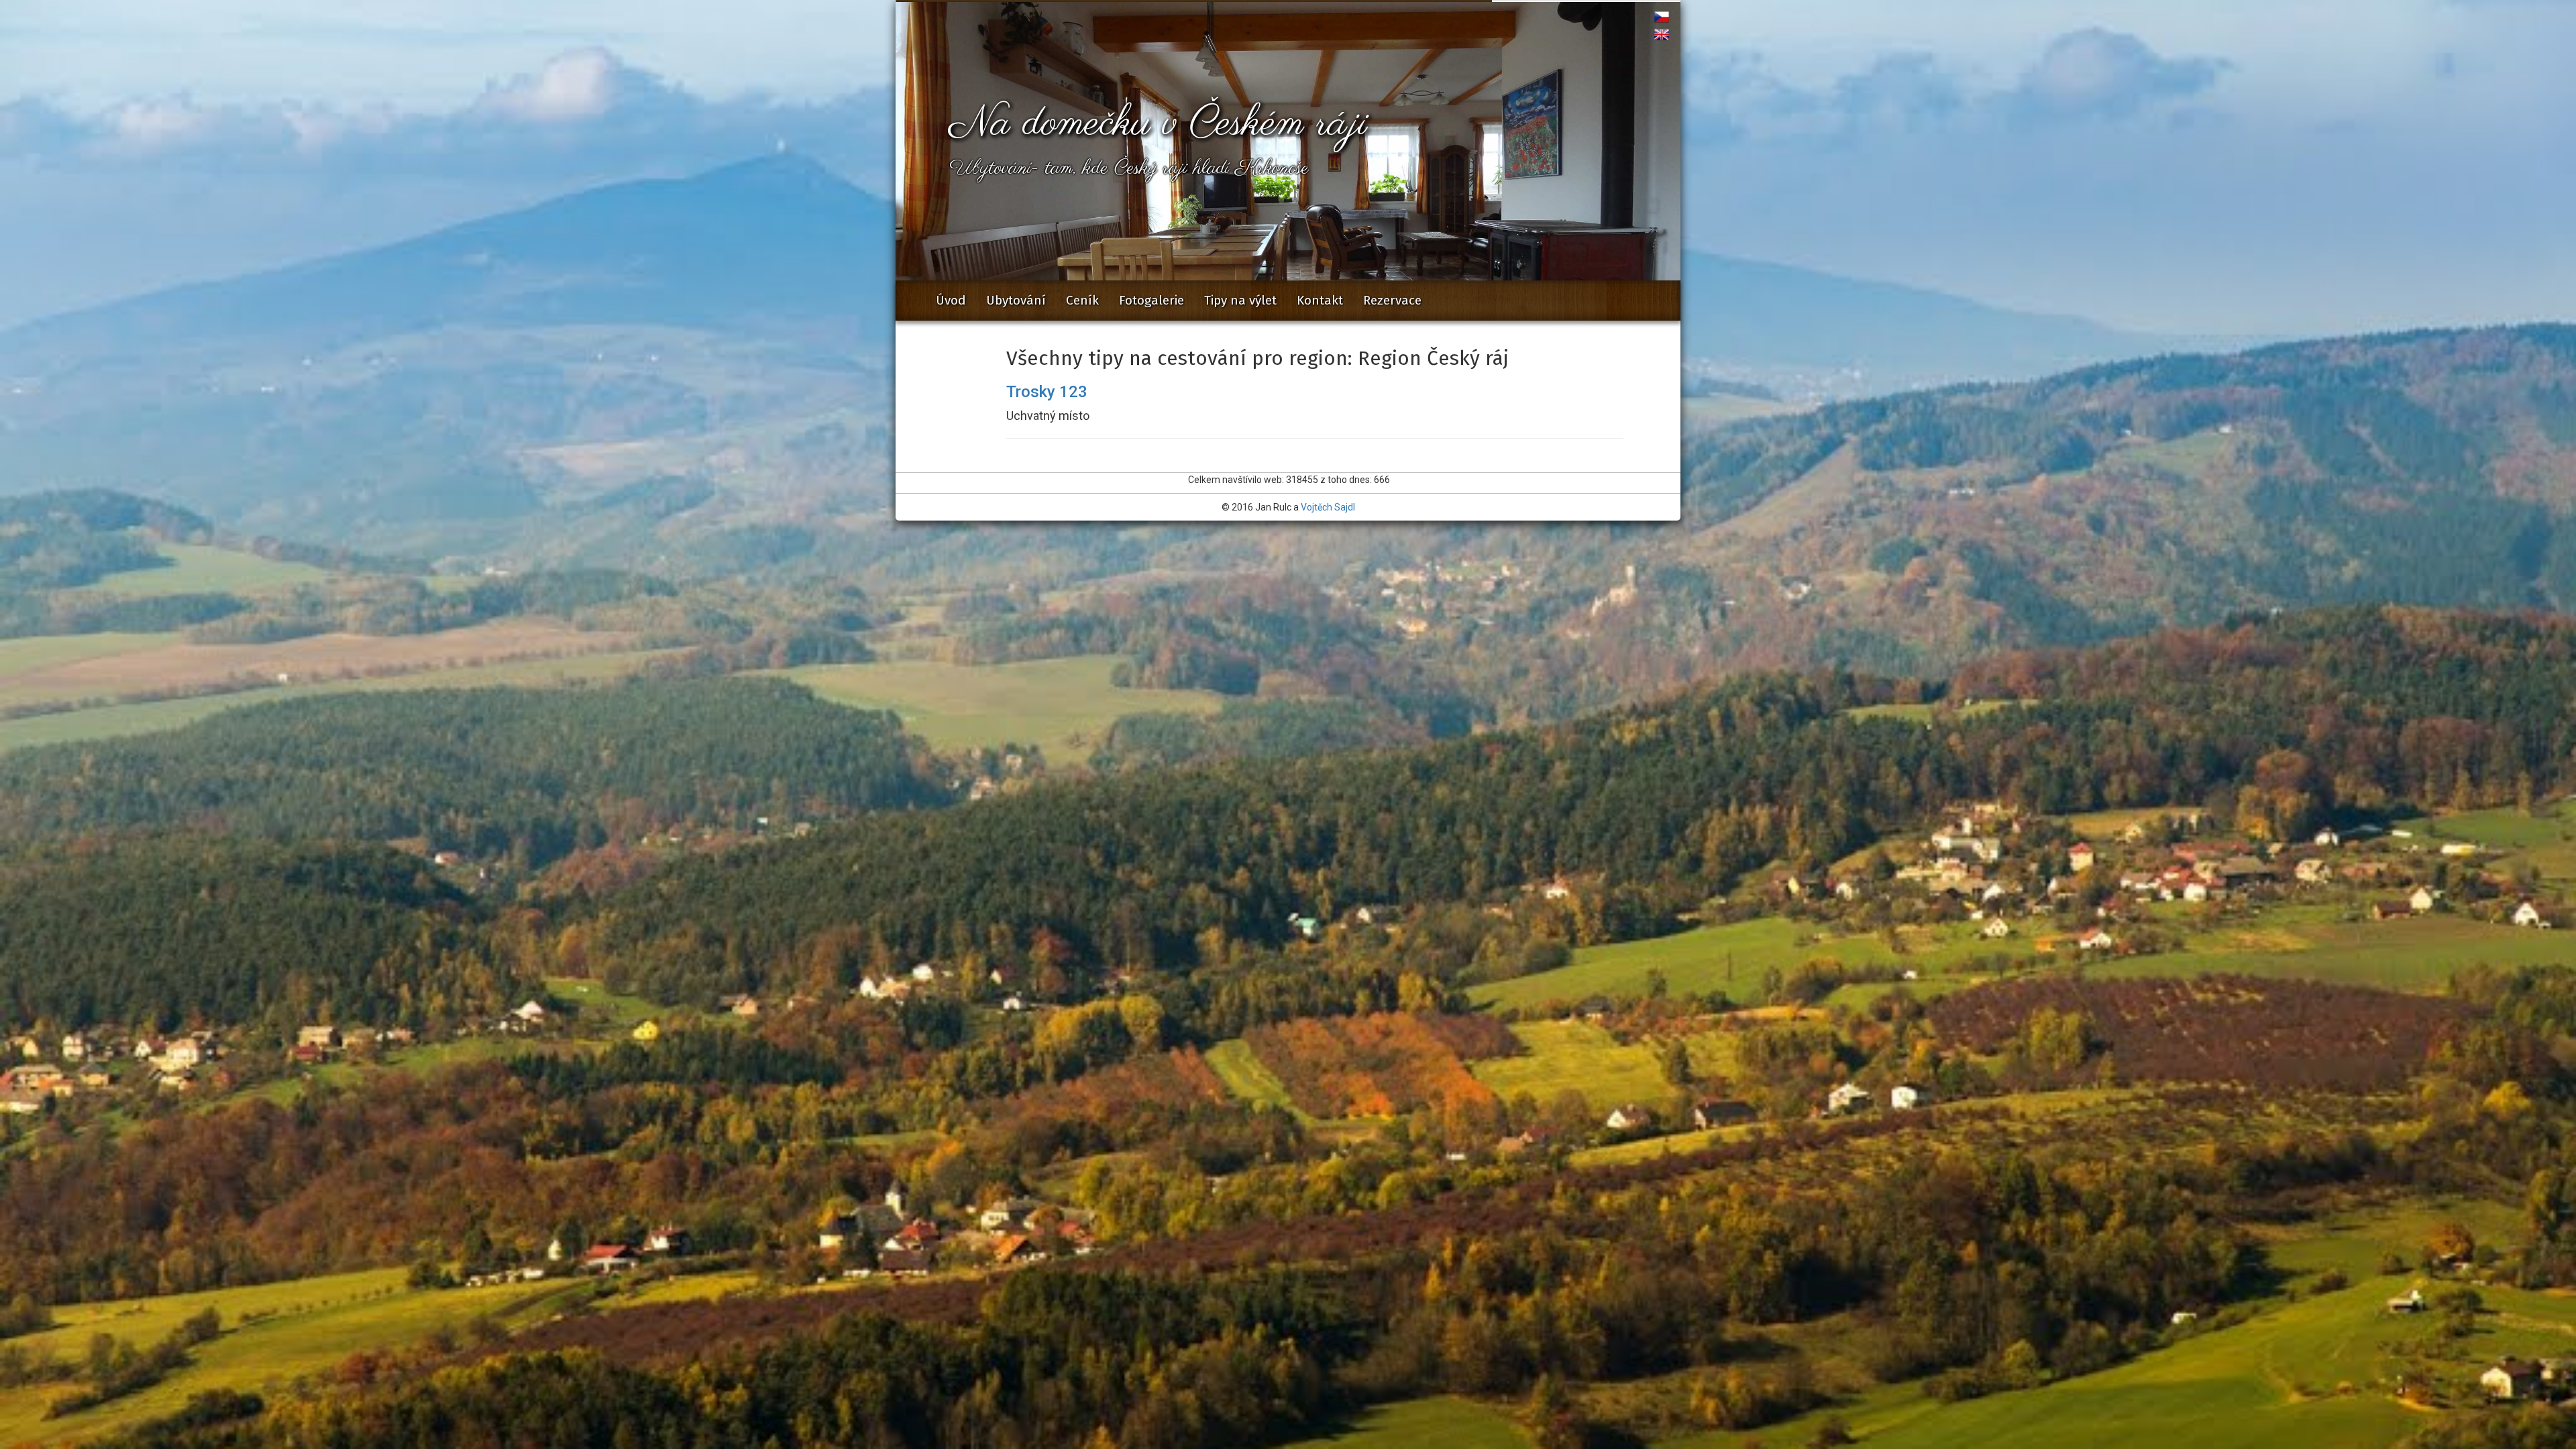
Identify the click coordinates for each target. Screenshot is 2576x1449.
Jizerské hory (1244, 297)
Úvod (951, 300)
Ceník (1082, 300)
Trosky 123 (1047, 392)
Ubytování (1016, 300)
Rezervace (1392, 300)
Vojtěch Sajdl (1328, 507)
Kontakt (1320, 300)
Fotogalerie (1151, 300)
